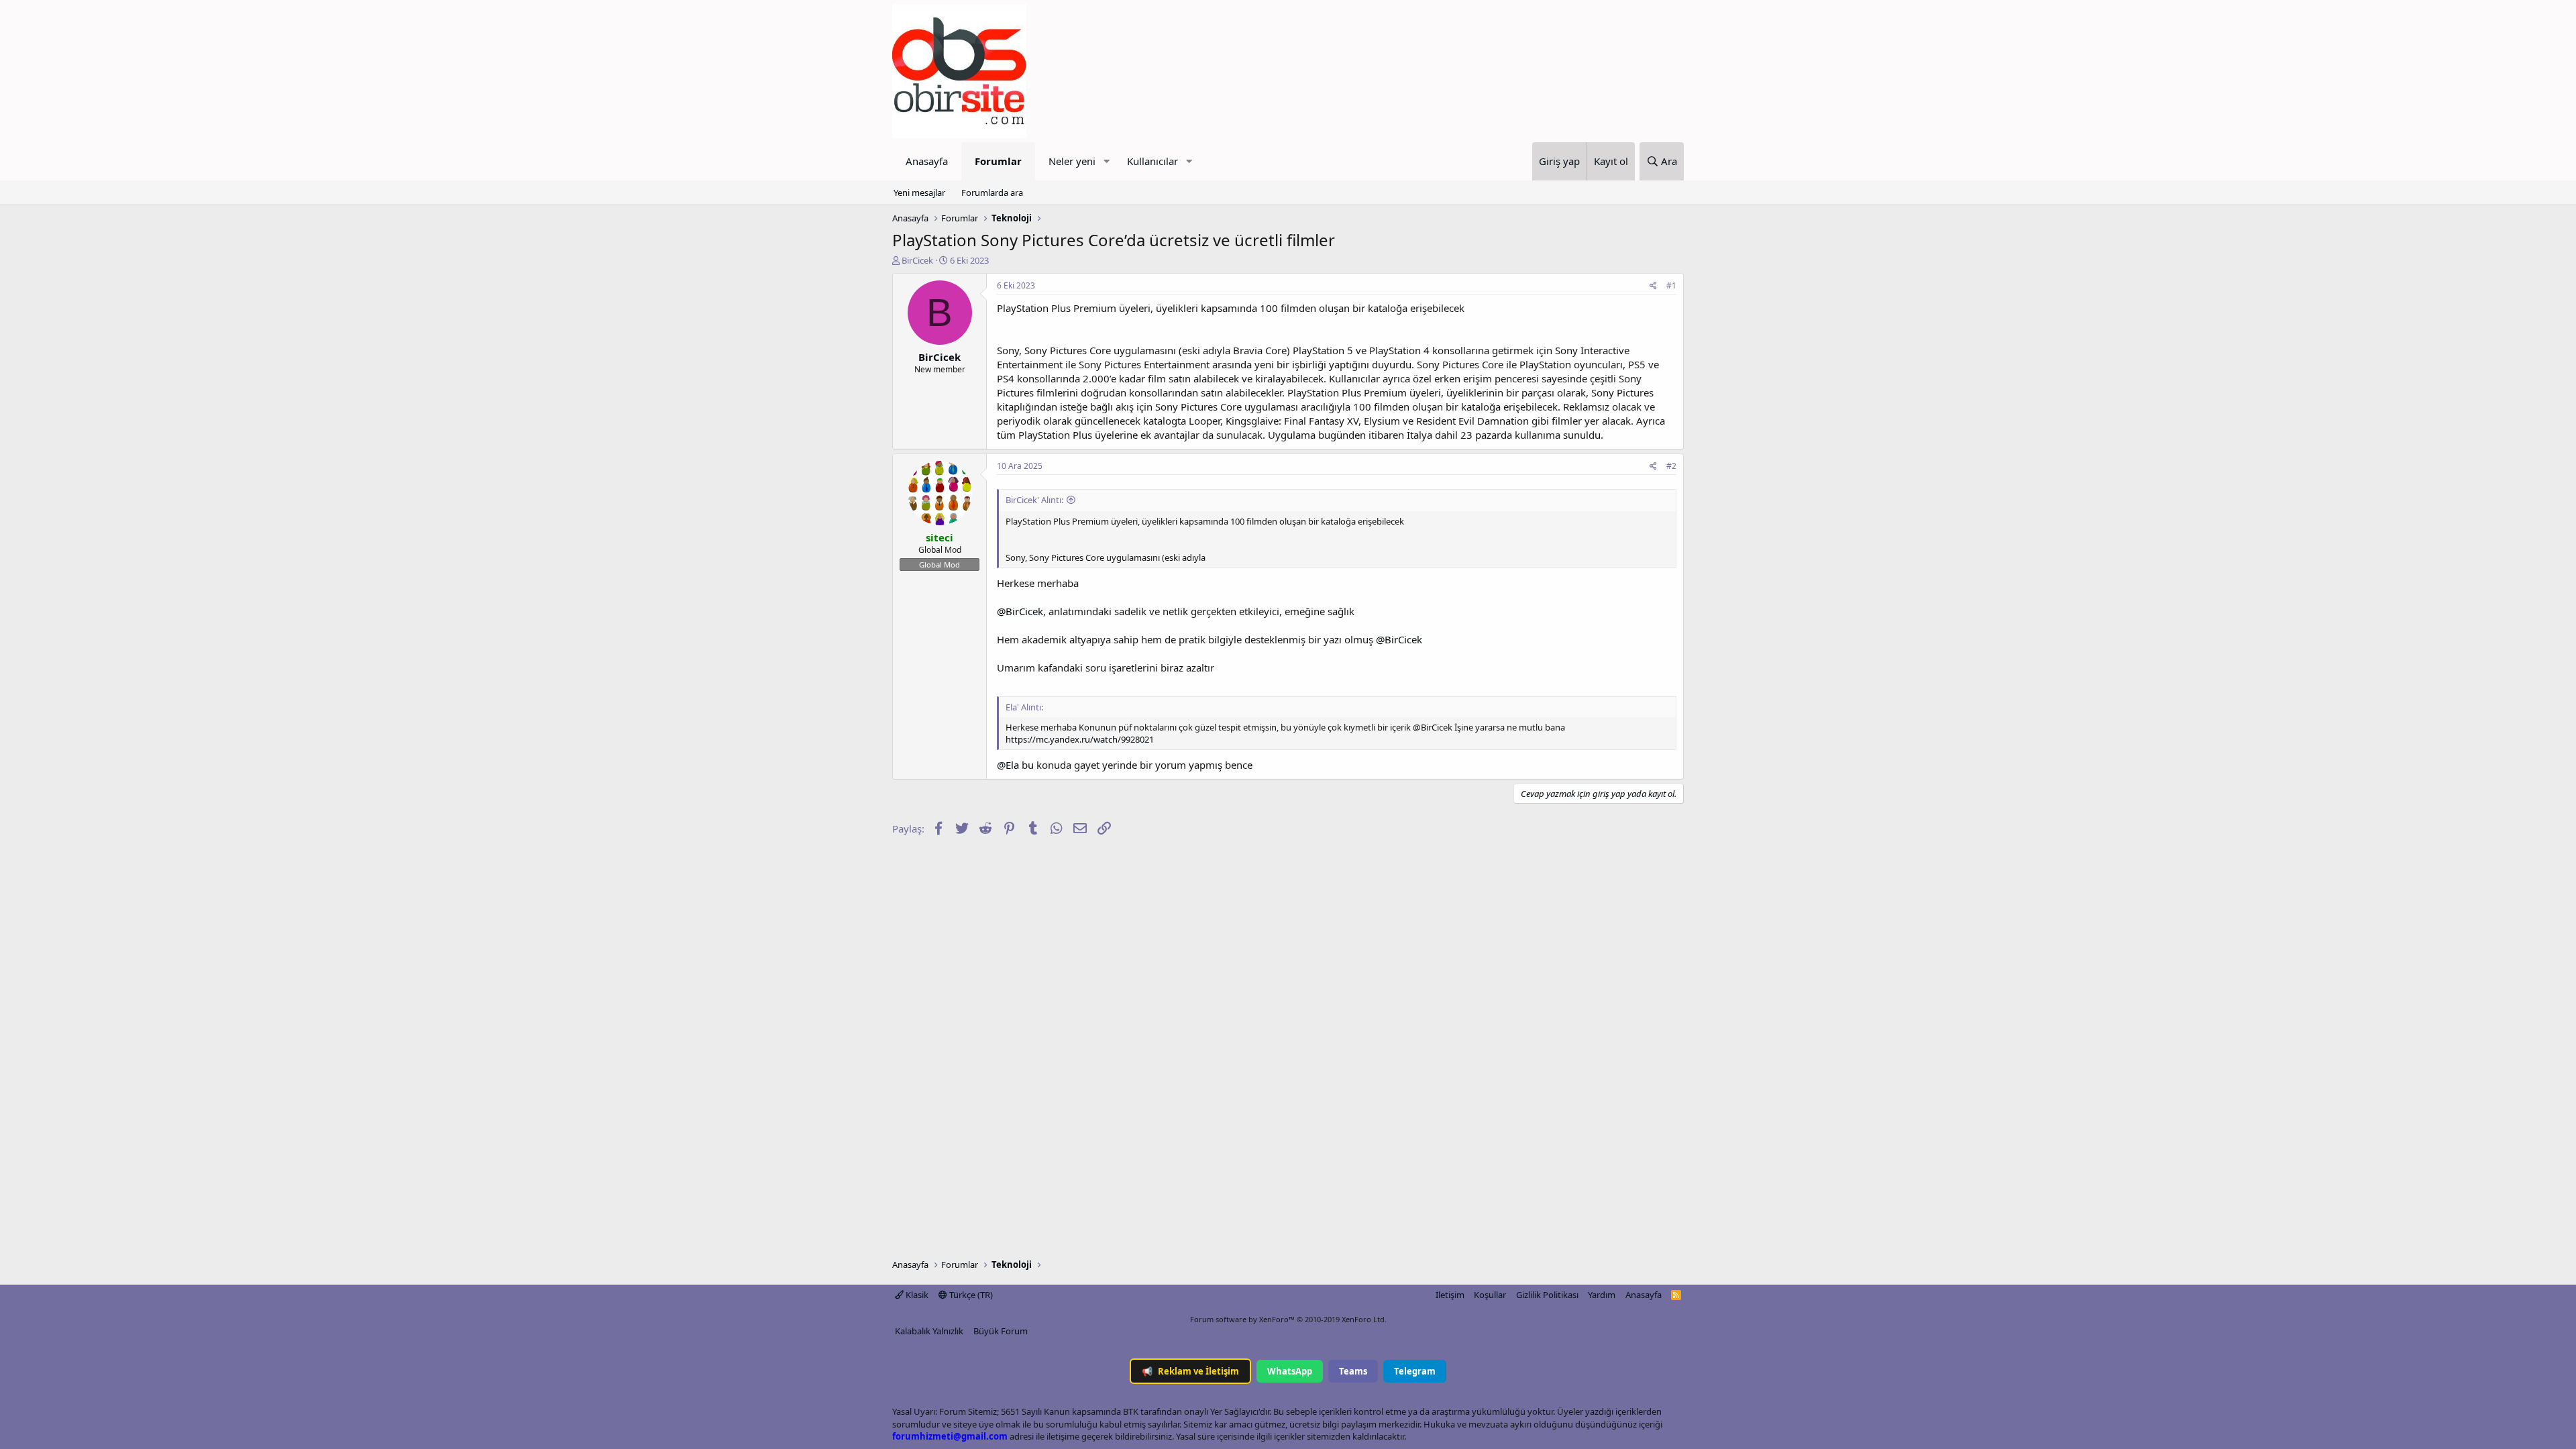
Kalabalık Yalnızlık (929, 1331)
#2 (1671, 466)
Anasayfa (927, 161)
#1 (1671, 285)
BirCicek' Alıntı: (1034, 500)
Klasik (916, 1295)
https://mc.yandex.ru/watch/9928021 (1080, 739)
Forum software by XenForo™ (1288, 1319)
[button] (1106, 161)
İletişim (1450, 1295)
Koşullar (1490, 1295)
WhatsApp (1290, 1371)
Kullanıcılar (1152, 161)
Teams (1353, 1371)
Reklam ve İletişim (1190, 1371)
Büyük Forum (1001, 1331)
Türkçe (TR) (970, 1295)
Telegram (1415, 1371)
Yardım (1602, 1295)
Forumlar (998, 161)
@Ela (1008, 765)
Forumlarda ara (992, 193)
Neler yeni (1072, 161)
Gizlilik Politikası (1547, 1295)
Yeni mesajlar (919, 193)
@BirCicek (1020, 611)
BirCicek (917, 260)
